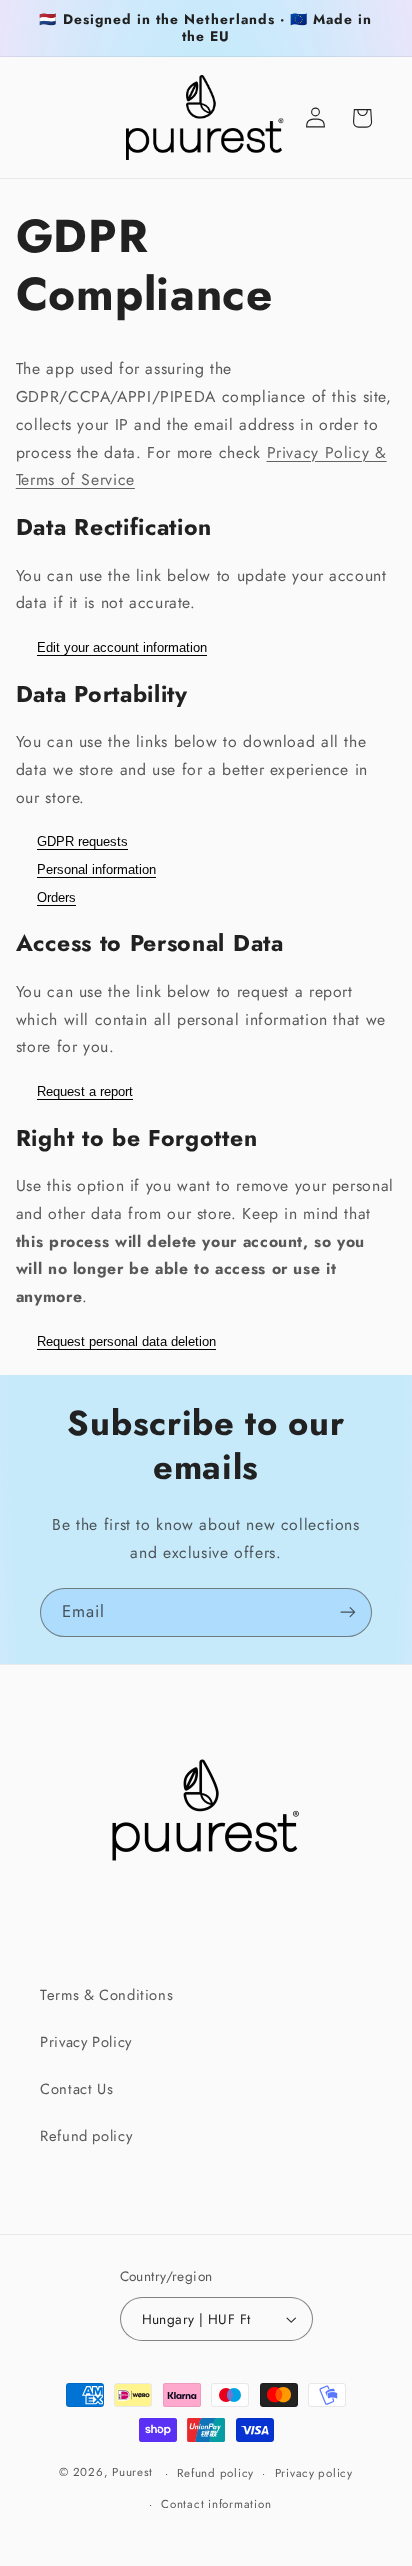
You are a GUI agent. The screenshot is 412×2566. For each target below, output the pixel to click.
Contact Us (76, 2089)
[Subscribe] (348, 1612)
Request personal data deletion (126, 1341)
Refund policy (86, 2136)
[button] (362, 118)
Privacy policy (314, 2473)
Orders (56, 897)
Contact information (216, 2504)
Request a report (85, 1091)
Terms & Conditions (106, 1995)
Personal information (96, 869)
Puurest (132, 2473)
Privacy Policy (86, 2042)
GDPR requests (82, 841)
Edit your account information (122, 647)
